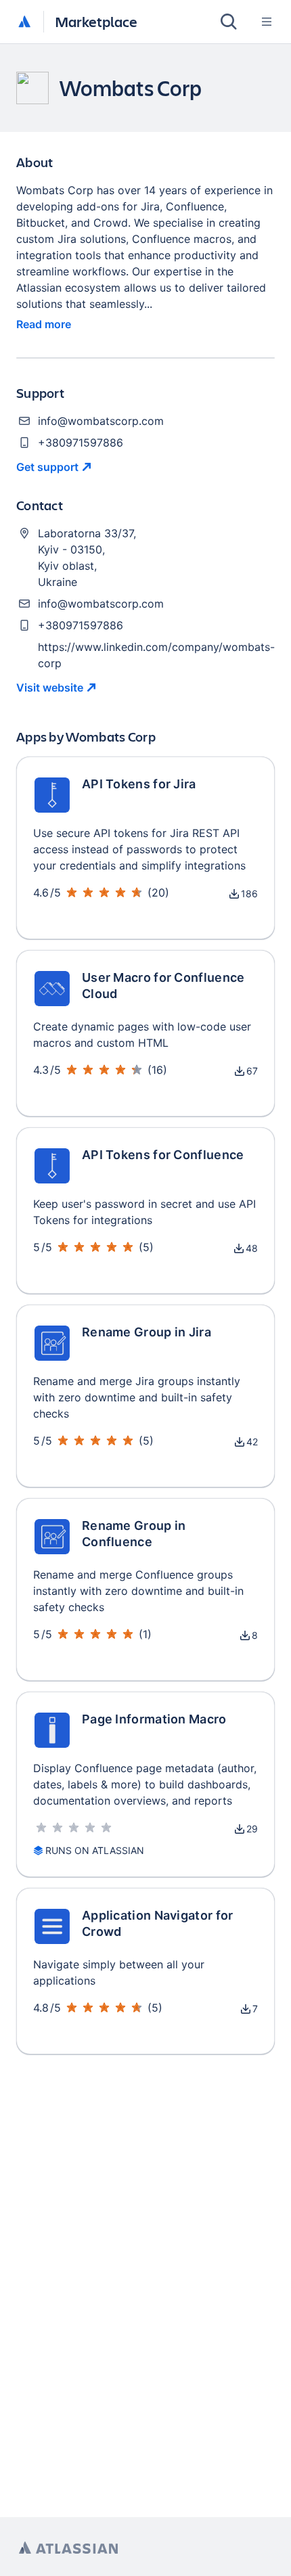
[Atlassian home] (24, 22)
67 (252, 1071)
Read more (44, 324)
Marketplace (96, 21)
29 (252, 1829)
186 (249, 894)
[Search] (229, 22)
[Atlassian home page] (68, 2548)
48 (252, 1248)
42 (252, 1442)
